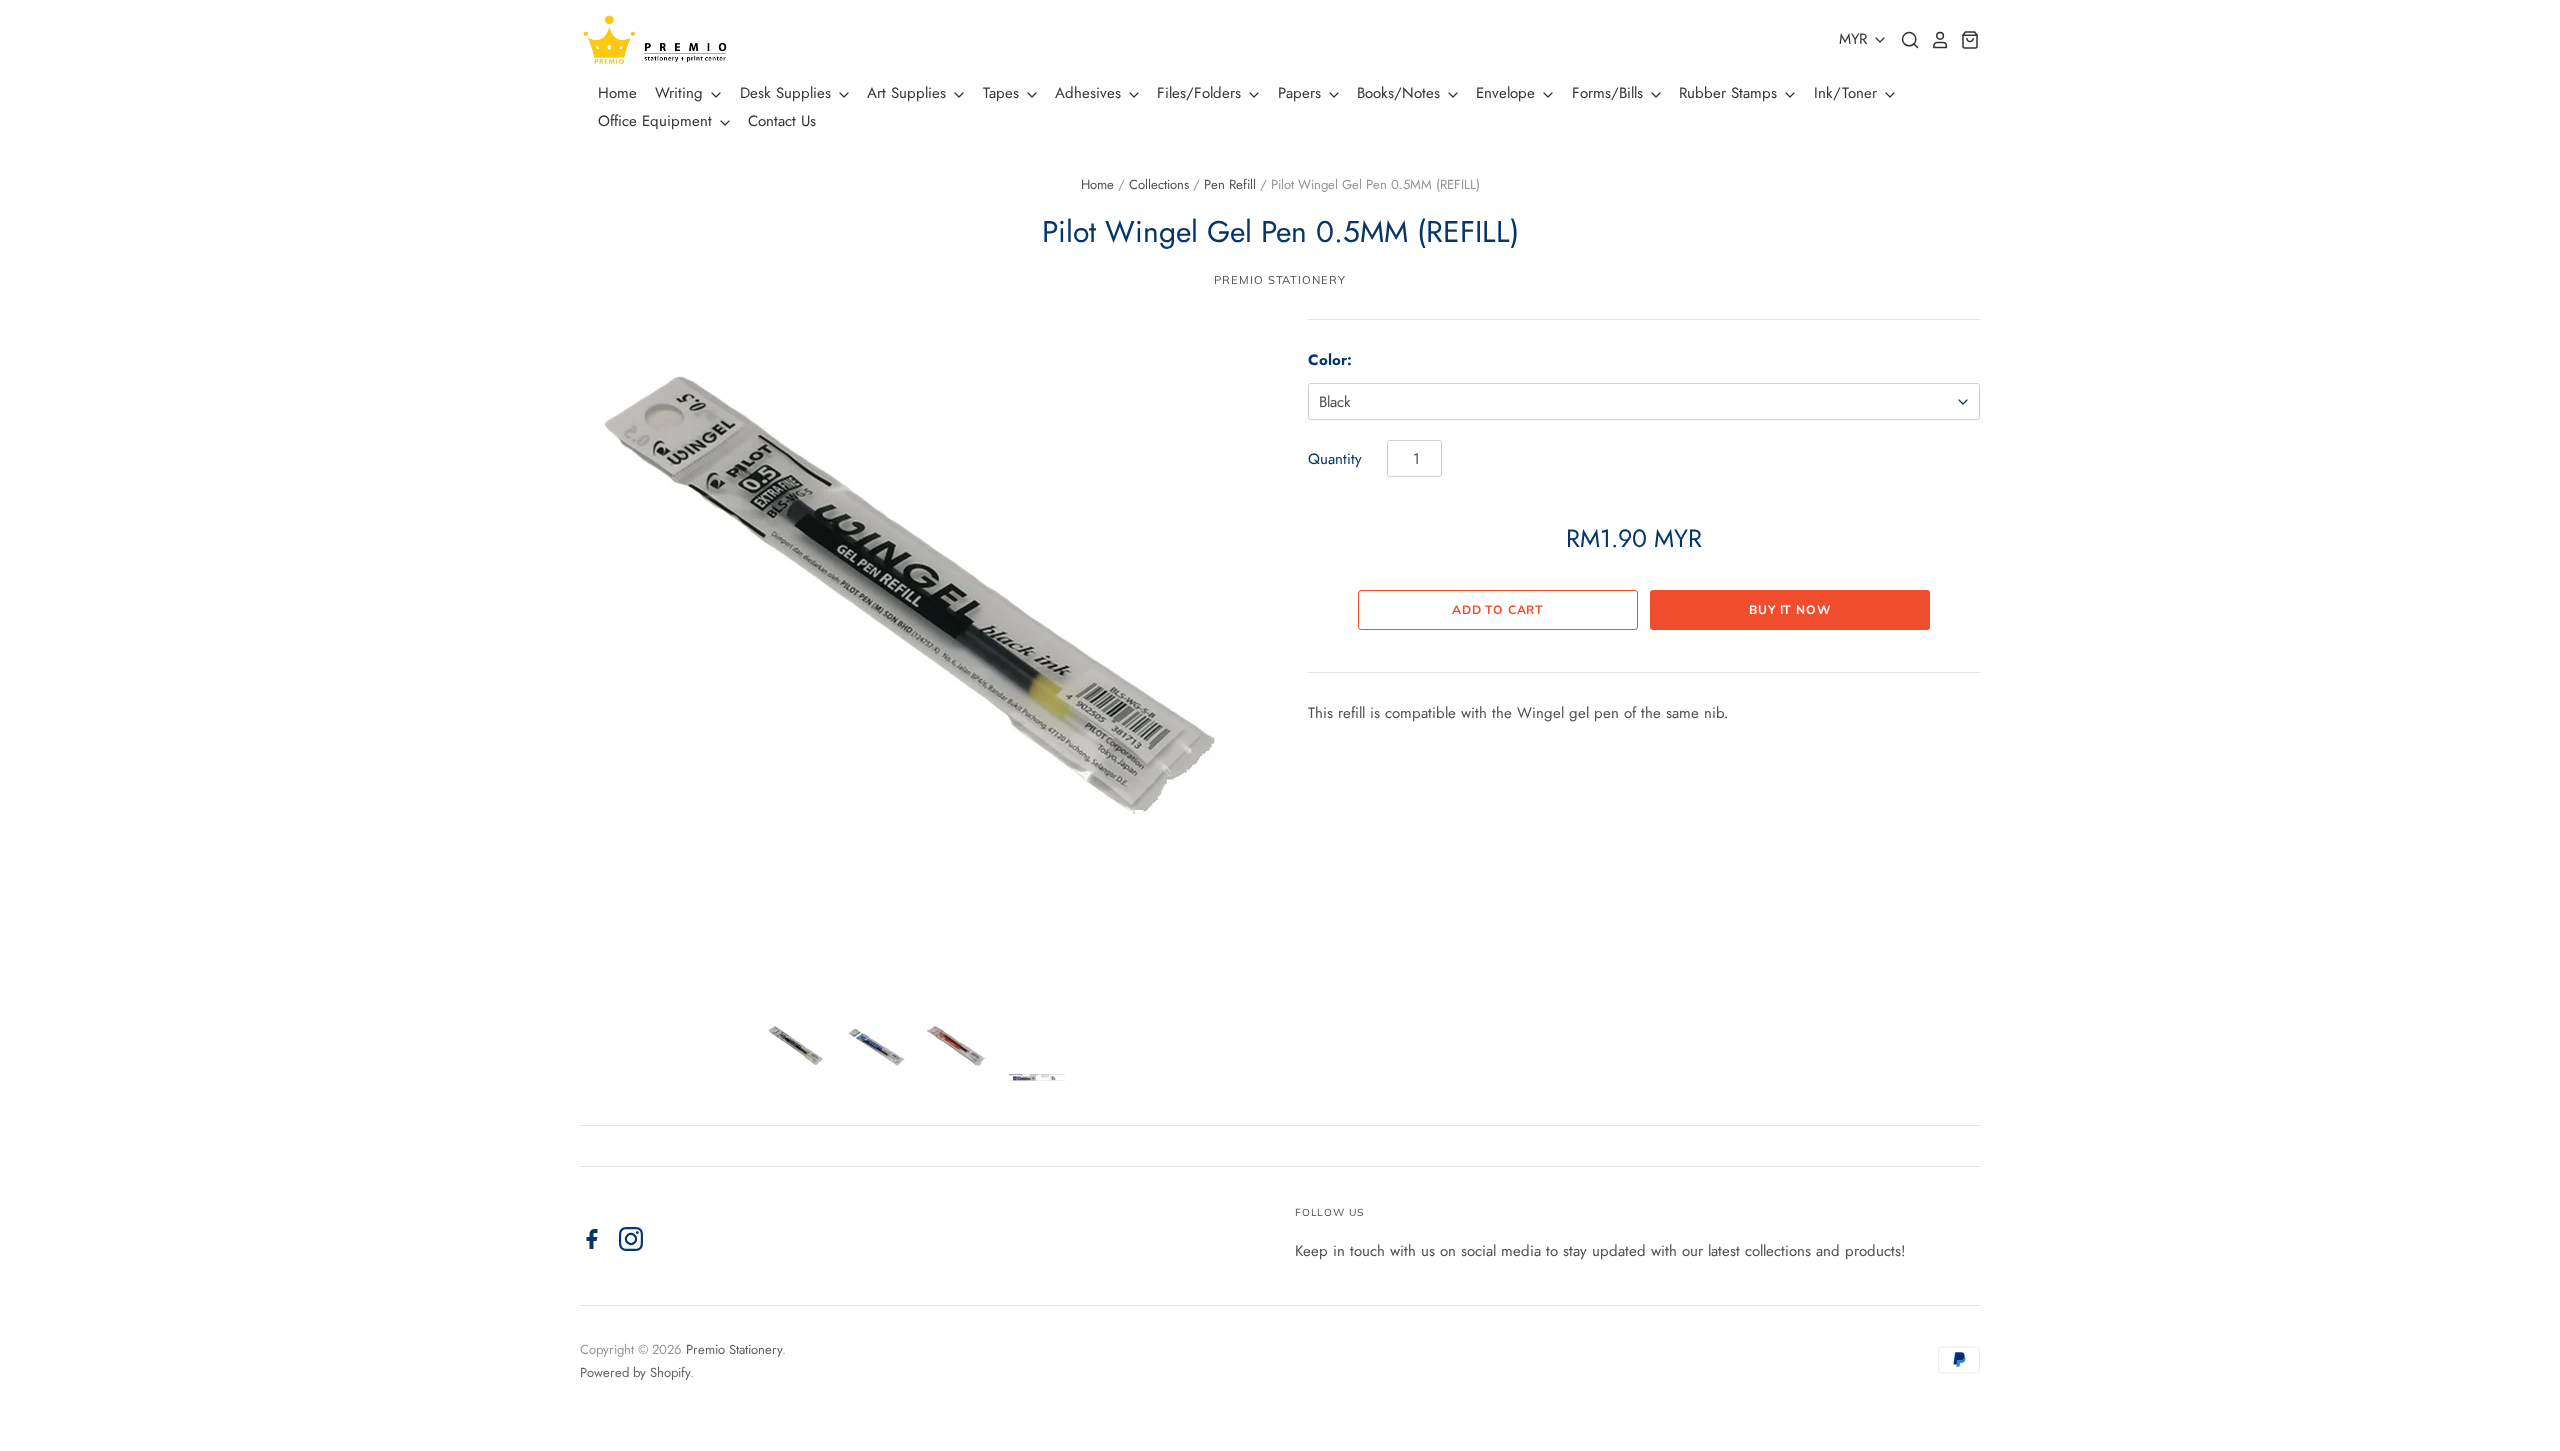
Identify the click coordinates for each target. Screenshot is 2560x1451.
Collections (1159, 184)
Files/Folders (1201, 93)
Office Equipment (657, 121)
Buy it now (1790, 610)
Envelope (1508, 93)
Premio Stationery (1279, 280)
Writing (681, 93)
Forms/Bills (1610, 93)
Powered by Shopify (635, 1372)
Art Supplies (909, 93)
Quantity (1335, 459)
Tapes (1003, 93)
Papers (1302, 93)
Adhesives (1090, 93)
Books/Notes (1401, 93)
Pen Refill (1230, 184)
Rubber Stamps (1730, 93)
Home (617, 93)
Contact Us (782, 121)
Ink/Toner (1848, 93)
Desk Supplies (788, 93)
